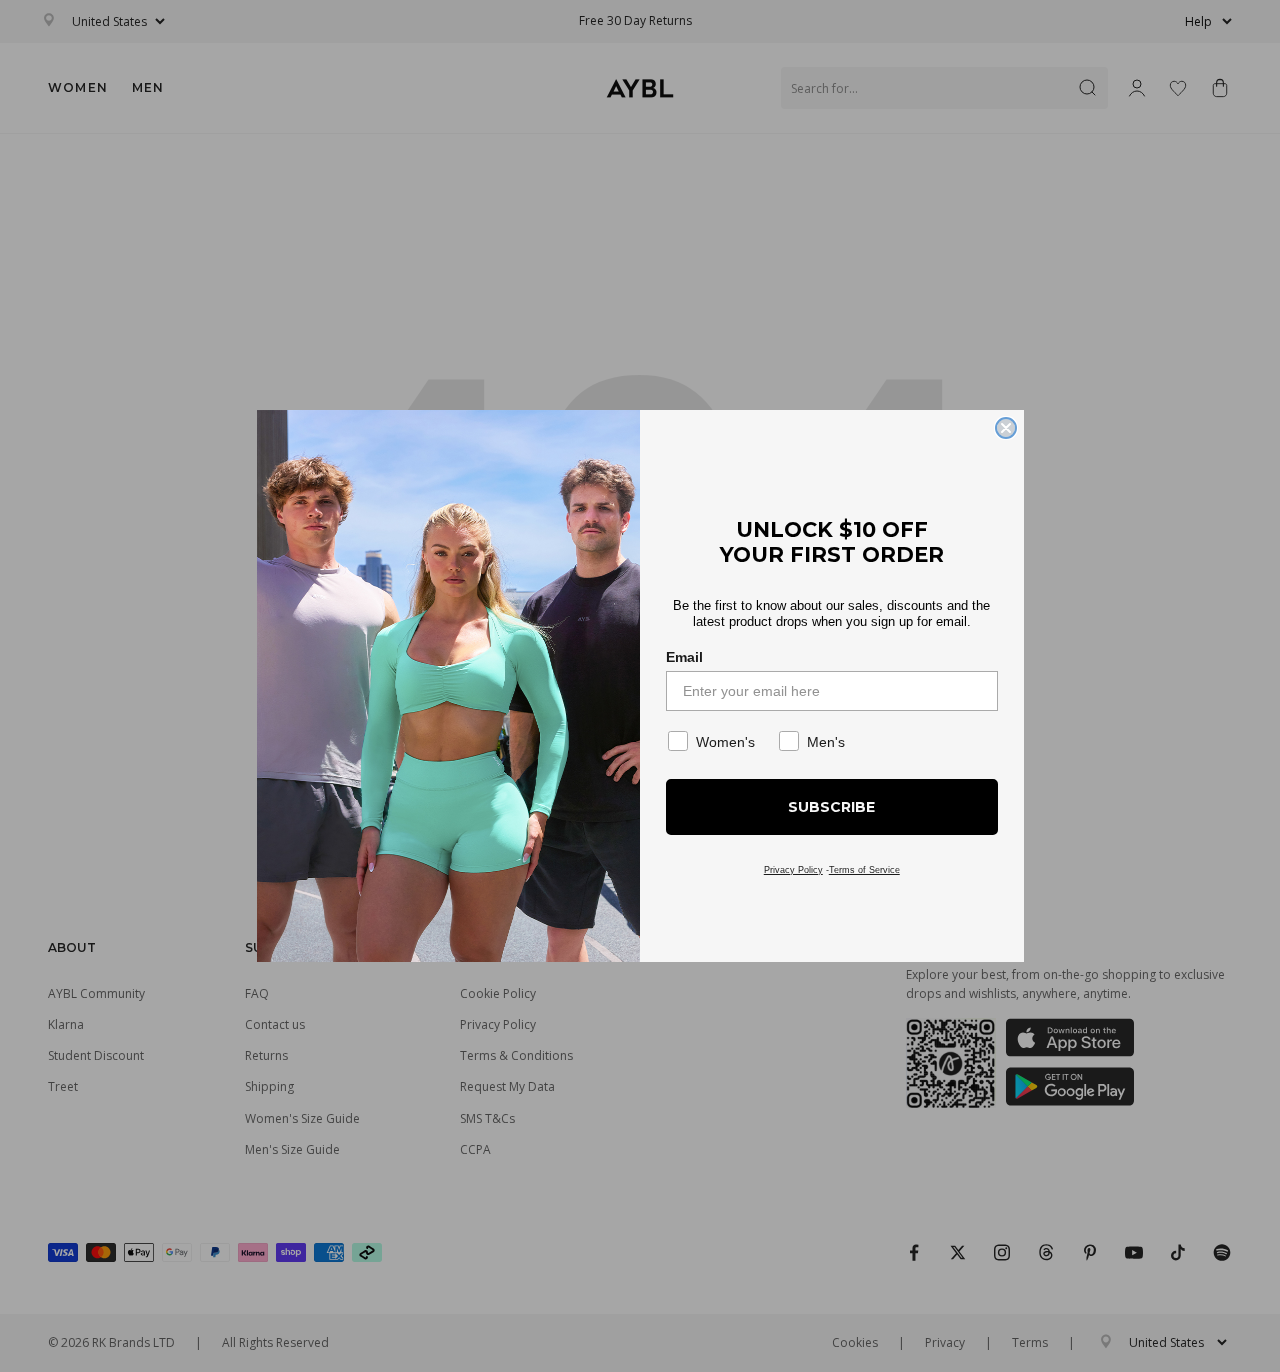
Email (684, 657)
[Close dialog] (1006, 428)
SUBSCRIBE (831, 807)
